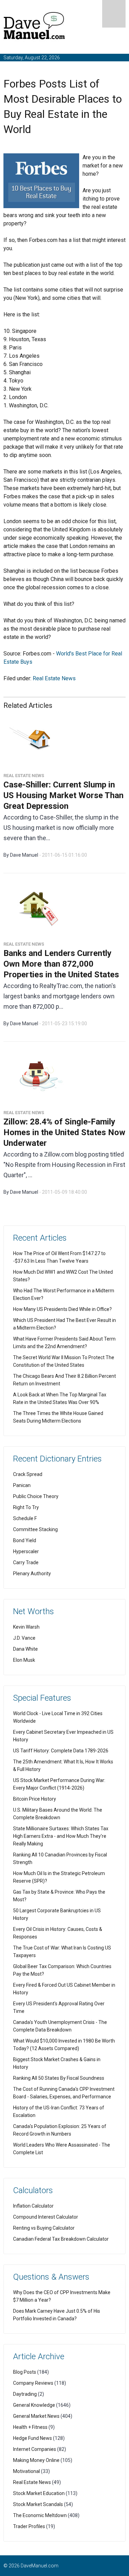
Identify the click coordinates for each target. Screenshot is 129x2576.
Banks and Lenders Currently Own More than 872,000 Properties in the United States (61, 964)
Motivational (26, 2471)
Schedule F (25, 1518)
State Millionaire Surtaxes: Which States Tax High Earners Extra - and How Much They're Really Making (61, 1836)
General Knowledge (34, 2405)
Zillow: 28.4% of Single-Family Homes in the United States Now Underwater (64, 1132)
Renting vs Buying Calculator (44, 2228)
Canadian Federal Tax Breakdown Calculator (61, 2239)
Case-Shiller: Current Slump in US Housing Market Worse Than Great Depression (63, 795)
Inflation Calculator (33, 2206)
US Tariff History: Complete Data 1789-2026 (61, 1751)
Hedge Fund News (33, 2438)
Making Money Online (36, 2460)
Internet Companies (35, 2449)
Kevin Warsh (26, 1627)
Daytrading (25, 2394)
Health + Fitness (30, 2427)
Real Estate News (54, 678)
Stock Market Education (39, 2493)
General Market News (36, 2416)
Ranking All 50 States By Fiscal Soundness (59, 2078)
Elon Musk (24, 1660)
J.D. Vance (24, 1638)
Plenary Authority (32, 1574)
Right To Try (26, 1507)
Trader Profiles (29, 2526)
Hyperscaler (26, 1551)
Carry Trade (26, 1562)
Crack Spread (28, 1474)
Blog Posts (25, 2372)
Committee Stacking (35, 1529)
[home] (34, 27)
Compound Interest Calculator (46, 2217)
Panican (22, 1485)
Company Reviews (33, 2383)
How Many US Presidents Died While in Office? (62, 1309)
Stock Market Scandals (38, 2504)
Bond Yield (25, 1540)
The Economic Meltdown (40, 2515)
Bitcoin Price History (35, 1799)
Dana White (25, 1649)
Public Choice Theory (36, 1496)
